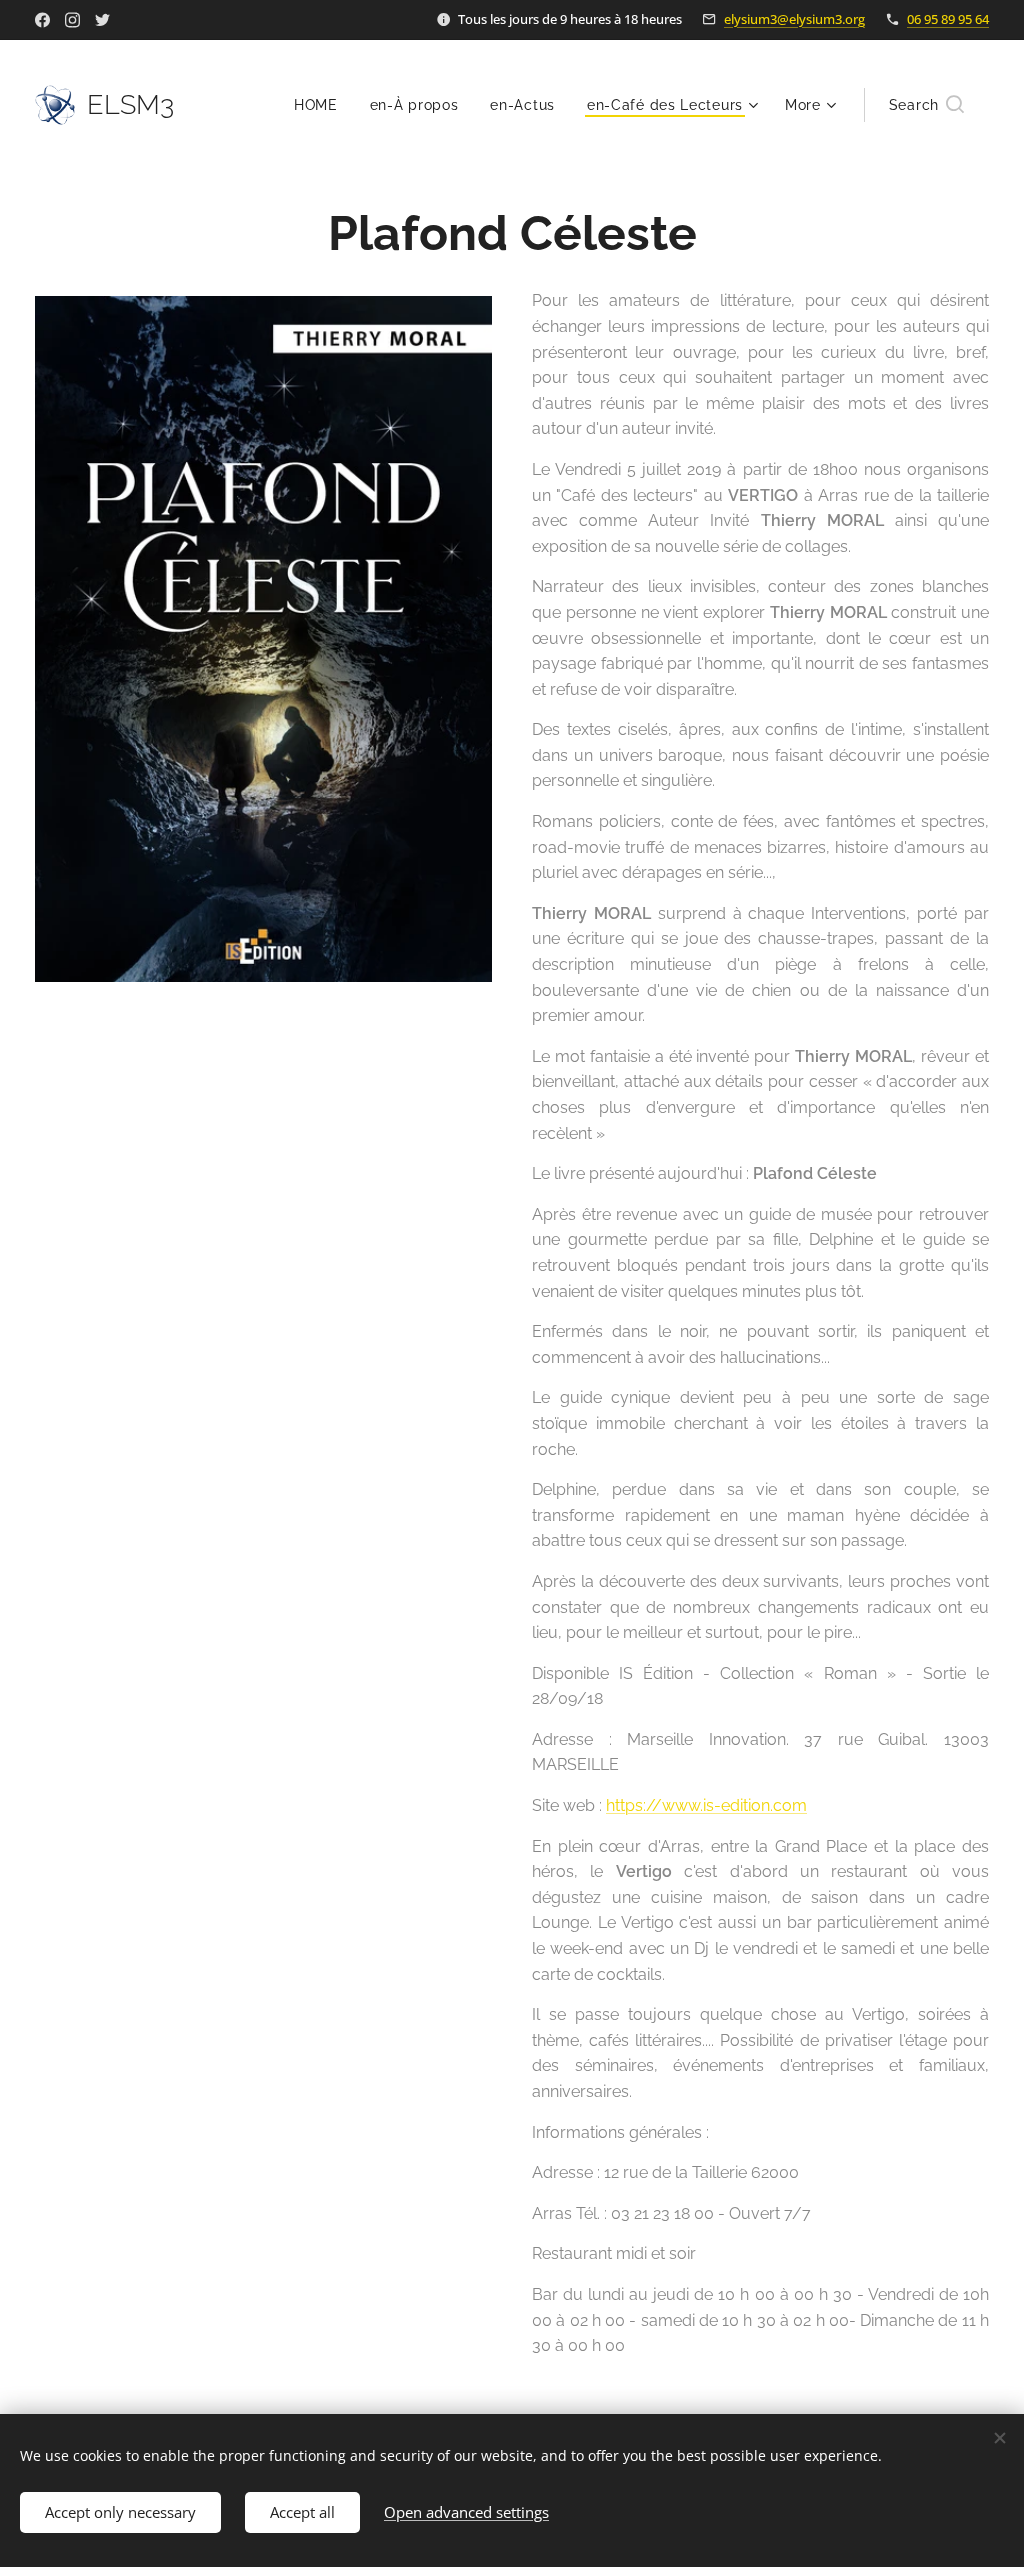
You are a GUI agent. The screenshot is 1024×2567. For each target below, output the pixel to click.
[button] (926, 105)
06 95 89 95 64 (948, 19)
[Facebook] (42, 20)
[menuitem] (321, 105)
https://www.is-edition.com (706, 1805)
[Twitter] (102, 20)
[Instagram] (72, 20)
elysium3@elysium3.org (794, 19)
